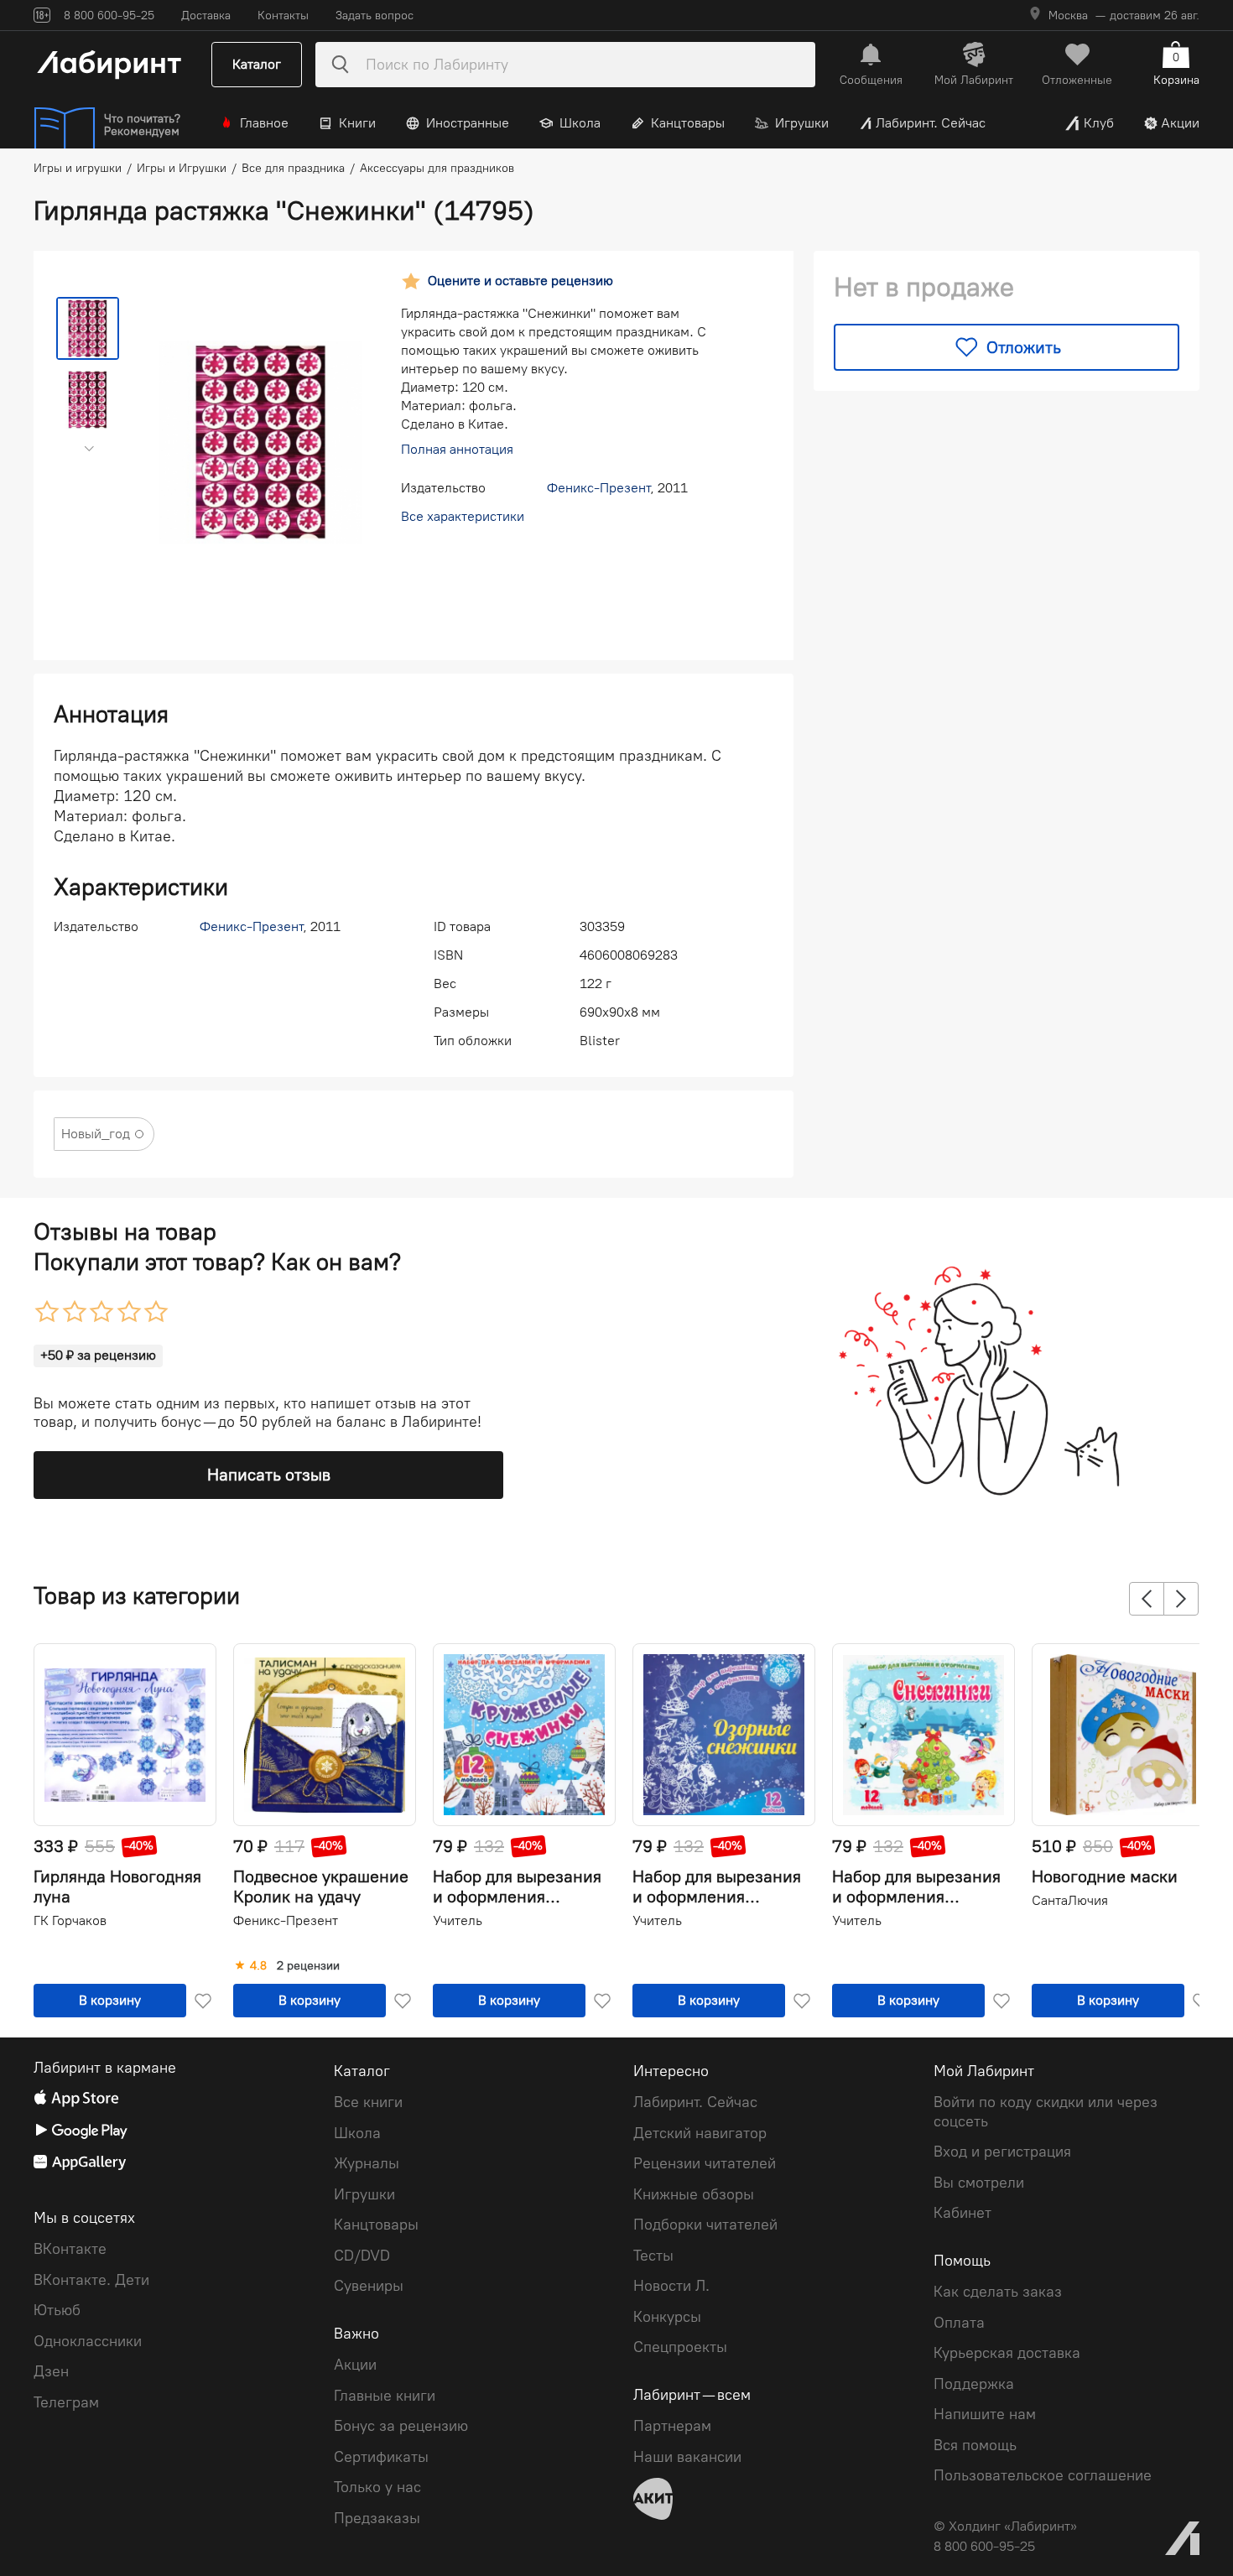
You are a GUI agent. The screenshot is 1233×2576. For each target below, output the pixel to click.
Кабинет (962, 2213)
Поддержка (974, 2384)
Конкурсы (667, 2317)
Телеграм (66, 2402)
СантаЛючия (1070, 1900)
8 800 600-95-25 (984, 2546)
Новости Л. (671, 2286)
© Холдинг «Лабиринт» (1005, 2526)
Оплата (959, 2323)
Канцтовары (688, 123)
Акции (1180, 123)
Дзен (51, 2371)
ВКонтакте (70, 2249)
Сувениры (369, 2286)
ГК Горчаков (70, 1920)
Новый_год (96, 1134)
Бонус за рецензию (401, 2426)
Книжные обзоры (694, 2194)
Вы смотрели (979, 2183)
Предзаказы (377, 2518)
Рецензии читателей (705, 2163)
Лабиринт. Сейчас (931, 123)
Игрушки (802, 123)
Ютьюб (57, 2310)
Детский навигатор (700, 2133)
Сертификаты (381, 2457)
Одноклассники (88, 2341)
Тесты (653, 2256)
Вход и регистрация (1002, 2152)
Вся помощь (975, 2445)
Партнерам (672, 2426)
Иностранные (468, 123)
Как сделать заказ (998, 2292)
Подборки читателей (705, 2225)
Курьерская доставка (1007, 2353)
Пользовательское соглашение (1043, 2475)
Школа (580, 123)
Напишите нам (985, 2414)
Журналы (367, 2163)
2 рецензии (308, 1966)
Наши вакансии (687, 2457)
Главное (264, 123)
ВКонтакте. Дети (91, 2280)
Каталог (257, 64)
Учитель (458, 1920)
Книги (357, 123)
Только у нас (377, 2487)
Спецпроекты (680, 2347)
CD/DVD (362, 2256)
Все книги (368, 2102)
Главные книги (385, 2396)
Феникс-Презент (598, 488)
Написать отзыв (269, 1475)
